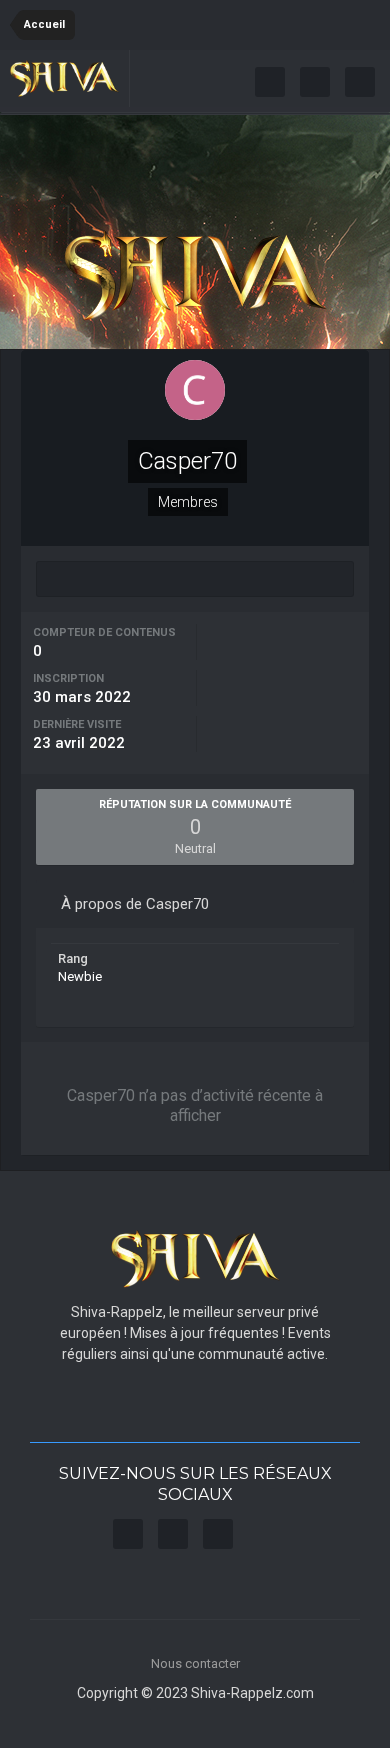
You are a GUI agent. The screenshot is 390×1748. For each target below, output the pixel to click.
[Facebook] (270, 82)
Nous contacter (195, 1663)
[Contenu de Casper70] (195, 579)
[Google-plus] (360, 82)
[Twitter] (315, 82)
